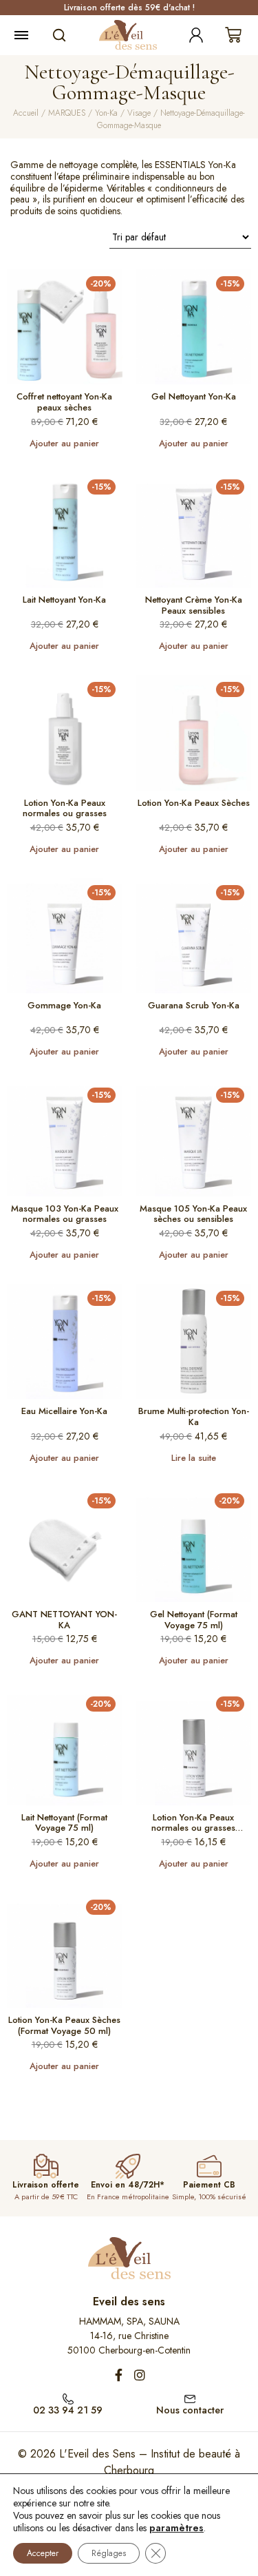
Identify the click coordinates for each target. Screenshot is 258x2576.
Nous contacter (190, 2410)
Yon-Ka (106, 113)
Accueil (26, 113)
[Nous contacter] (190, 2398)
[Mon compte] (196, 35)
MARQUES (67, 113)
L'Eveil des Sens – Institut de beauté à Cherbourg (150, 2462)
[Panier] (233, 35)
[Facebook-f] (119, 2375)
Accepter (43, 2553)
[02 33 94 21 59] (68, 2398)
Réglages (109, 2553)
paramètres (176, 2528)
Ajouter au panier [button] (64, 443)
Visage (139, 113)
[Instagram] (140, 2375)
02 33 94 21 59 (68, 2410)
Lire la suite (194, 1458)
